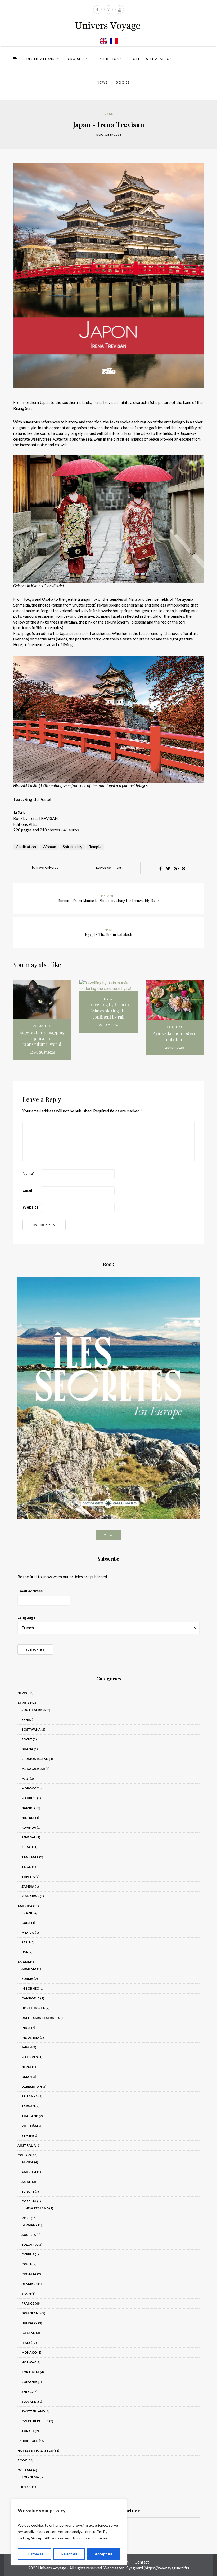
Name (28, 1173)
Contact (142, 2562)
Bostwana (31, 1729)
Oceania (29, 2201)
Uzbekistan (32, 2086)
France (28, 2303)
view (108, 1535)
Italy (26, 2343)
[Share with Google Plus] (176, 868)
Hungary (30, 2323)
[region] (69, 2532)
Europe (28, 2191)
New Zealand (37, 2208)
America (25, 1906)
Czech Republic (35, 2421)
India (26, 2028)
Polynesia (30, 2477)
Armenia (29, 1969)
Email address (30, 1591)
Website (31, 1207)
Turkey (28, 2431)
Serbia (27, 2392)
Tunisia (28, 1877)
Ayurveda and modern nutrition (175, 1036)
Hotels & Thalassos (151, 59)
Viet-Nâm (30, 2126)
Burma (27, 1979)
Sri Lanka (30, 2096)
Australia (27, 2145)
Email (28, 1190)
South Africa (34, 1710)
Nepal (26, 2067)
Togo (26, 1867)
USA (25, 1952)
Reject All (69, 2554)
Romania (29, 2382)
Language (27, 1617)
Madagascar (33, 1769)
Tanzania (30, 1857)
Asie (170, 1027)
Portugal (30, 2372)
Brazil (27, 1913)
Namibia (29, 1808)
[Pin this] (183, 868)
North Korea (33, 2008)
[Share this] (160, 868)
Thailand (30, 2116)
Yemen (27, 2136)
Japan (27, 2047)
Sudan (27, 1847)
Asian (22, 1962)
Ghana (27, 1749)
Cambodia (31, 1998)
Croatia (29, 2274)
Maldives (30, 2057)
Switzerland (33, 2411)
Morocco (30, 1788)
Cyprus (28, 2254)
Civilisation (26, 847)
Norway (29, 2362)
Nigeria (28, 1818)
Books (123, 82)
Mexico (28, 1932)
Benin (26, 1720)
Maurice (29, 1798)
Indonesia (30, 2037)
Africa (24, 1703)
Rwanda (29, 1827)
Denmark (30, 2284)
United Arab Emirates (41, 2018)
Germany (30, 2225)
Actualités (42, 1026)
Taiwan (28, 2106)
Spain (26, 2294)
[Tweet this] (168, 868)
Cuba (26, 1923)
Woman (49, 847)
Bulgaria (30, 2244)
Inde (179, 1027)
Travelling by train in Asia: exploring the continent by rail (108, 1011)
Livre (109, 113)
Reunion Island (35, 1759)
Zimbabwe (30, 1896)
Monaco (29, 2352)
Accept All (103, 2554)
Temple (95, 847)
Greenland (31, 2313)
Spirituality (73, 847)
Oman (27, 2077)
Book (22, 2460)
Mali (25, 1778)
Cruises (76, 59)
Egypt (27, 1739)
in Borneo (30, 1988)
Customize (35, 2554)
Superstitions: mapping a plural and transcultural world (42, 1038)
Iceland (28, 2333)
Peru (26, 1942)
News (102, 82)
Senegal (29, 1837)
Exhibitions (109, 59)
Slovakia (30, 2401)
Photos (24, 2487)
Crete (27, 2264)
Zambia (28, 1886)
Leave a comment (109, 868)
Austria (29, 2235)
